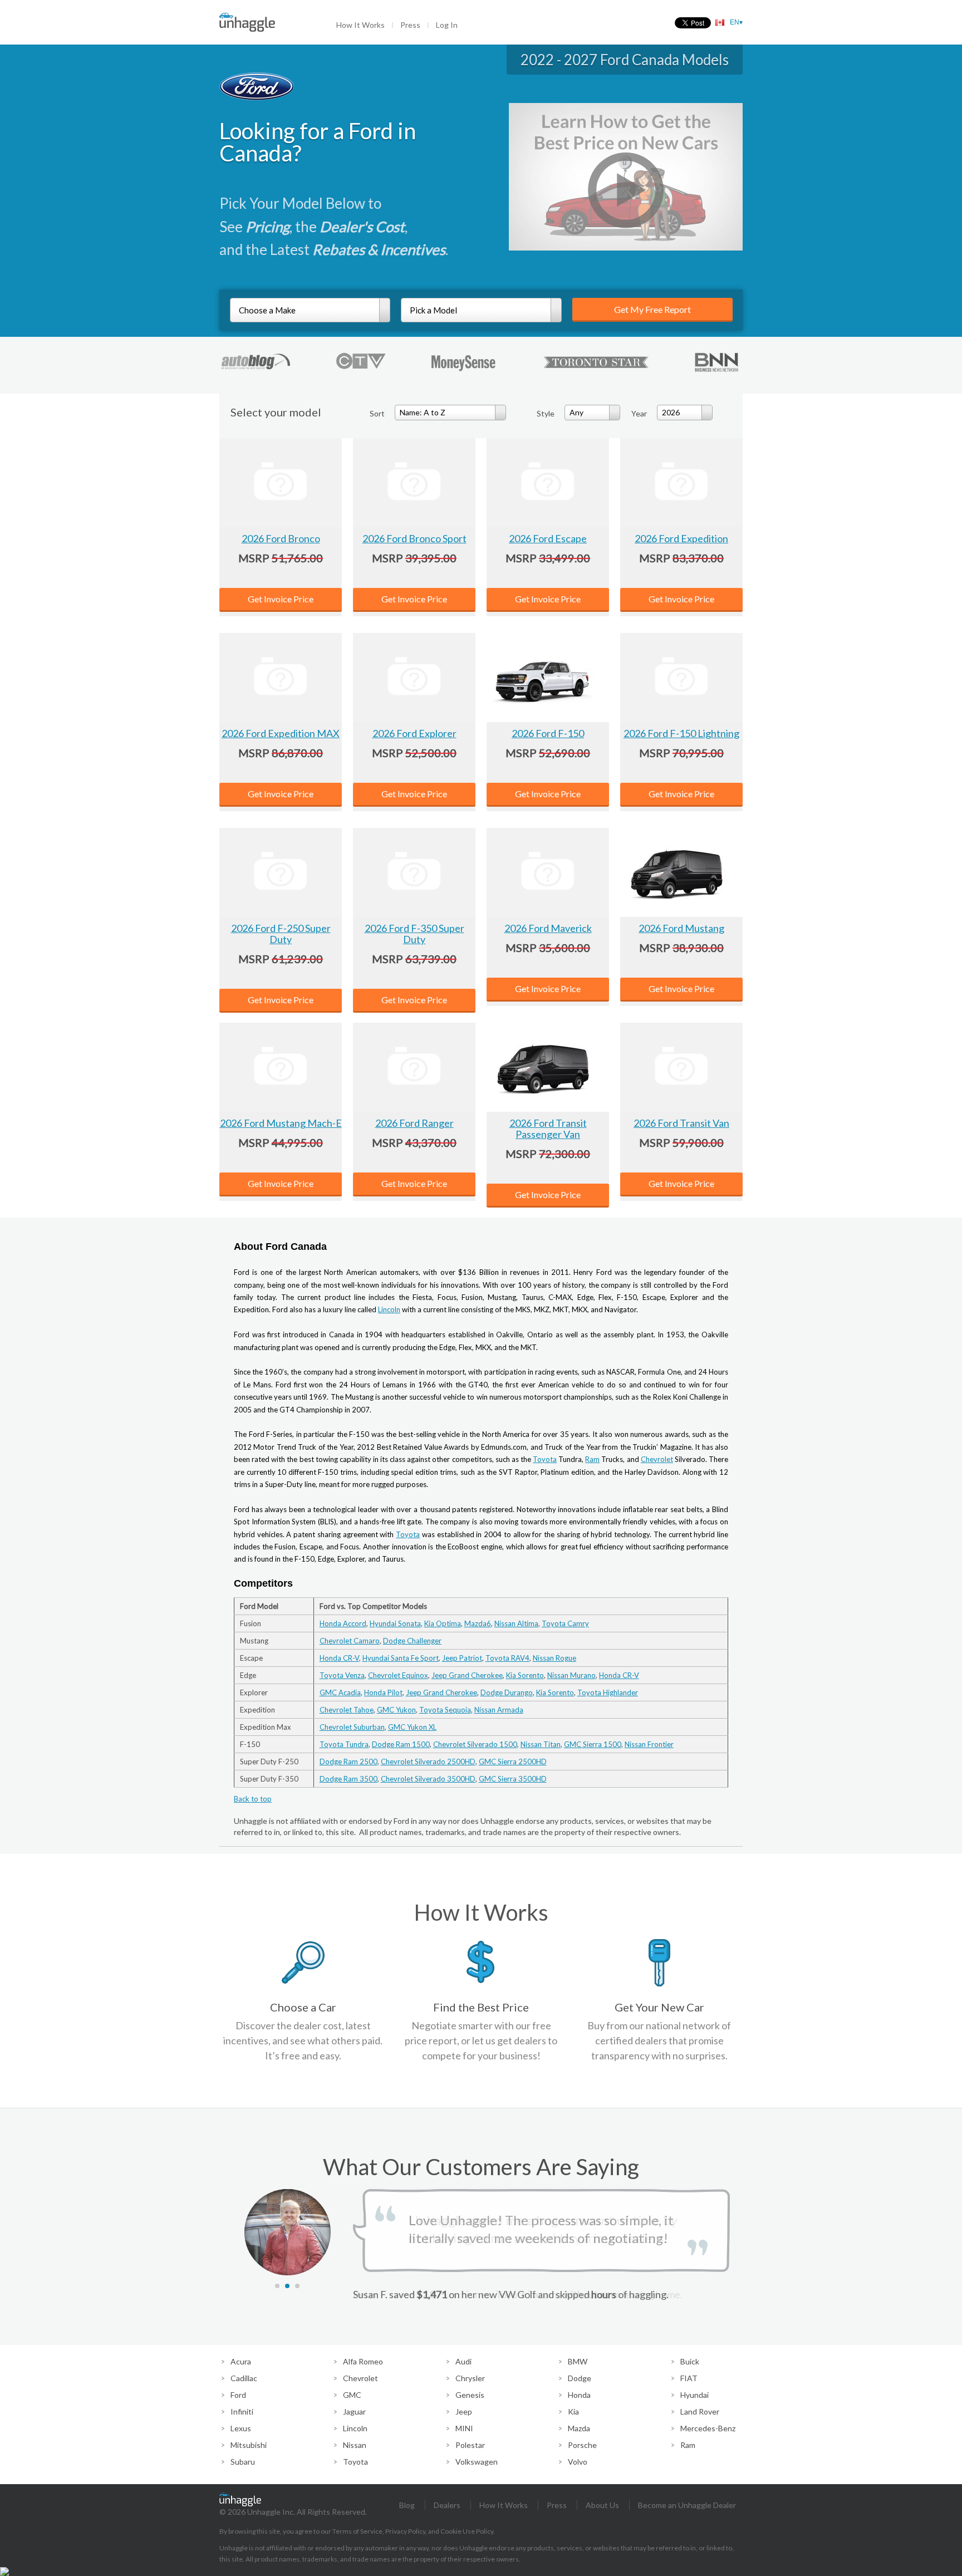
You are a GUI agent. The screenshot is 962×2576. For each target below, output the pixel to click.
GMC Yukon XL (412, 1727)
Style (546, 413)
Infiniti (242, 2411)
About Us (602, 2505)
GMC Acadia (340, 1692)
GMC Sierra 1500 (593, 1744)
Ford (238, 2395)
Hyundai (694, 2395)
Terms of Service (357, 2531)
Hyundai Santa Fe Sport (401, 1658)
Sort (377, 413)
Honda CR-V (339, 1658)
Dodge (580, 2378)
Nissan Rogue (554, 1658)
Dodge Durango (507, 1692)
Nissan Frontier (649, 1744)
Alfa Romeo (363, 2361)
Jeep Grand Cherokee (467, 1675)
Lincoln (389, 1309)
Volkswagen (477, 2462)
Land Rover (700, 2411)
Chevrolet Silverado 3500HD (428, 1779)
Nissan (355, 2445)
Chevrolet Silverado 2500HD (428, 1762)
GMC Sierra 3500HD (513, 1779)
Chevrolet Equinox (398, 1675)
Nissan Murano (571, 1675)
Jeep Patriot (462, 1658)
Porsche (582, 2445)
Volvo (578, 2462)
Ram (592, 1459)
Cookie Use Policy (467, 2531)
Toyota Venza (342, 1675)
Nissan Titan (541, 1744)
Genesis (470, 2395)
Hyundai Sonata (395, 1623)
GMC (352, 2395)
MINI (464, 2428)
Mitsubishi (249, 2445)
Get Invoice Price (281, 599)
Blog (407, 2505)
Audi (463, 2361)
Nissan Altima (516, 1623)
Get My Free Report (652, 309)
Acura (241, 2361)
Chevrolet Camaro (350, 1641)
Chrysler (470, 2378)
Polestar (470, 2445)
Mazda (579, 2428)
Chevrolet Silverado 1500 (475, 1744)
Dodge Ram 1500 (401, 1744)
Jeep (464, 2411)
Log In (447, 25)
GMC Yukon (396, 1710)
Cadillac (244, 2378)
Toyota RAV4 (507, 1658)
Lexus (241, 2428)
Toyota (545, 1459)
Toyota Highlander (608, 1692)
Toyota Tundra (344, 1744)
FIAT (689, 2378)
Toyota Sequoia (445, 1710)
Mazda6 (478, 1623)
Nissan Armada (499, 1710)
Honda (579, 2395)
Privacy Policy (405, 2531)
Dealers (447, 2505)
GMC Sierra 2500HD (513, 1762)
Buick (690, 2361)
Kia (573, 2411)
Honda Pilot (383, 1692)
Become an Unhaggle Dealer (687, 2505)
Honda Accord (343, 1623)
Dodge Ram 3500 (349, 1779)
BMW (578, 2361)
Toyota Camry (565, 1623)
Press (410, 25)
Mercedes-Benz (708, 2428)
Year (639, 413)
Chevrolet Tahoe (347, 1710)
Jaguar (354, 2411)
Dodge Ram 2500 (349, 1762)
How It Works (360, 25)
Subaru (243, 2462)
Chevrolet (657, 1459)
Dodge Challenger (412, 1641)
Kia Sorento (525, 1675)
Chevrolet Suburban (352, 1727)
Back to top (253, 1799)
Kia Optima (443, 1623)
